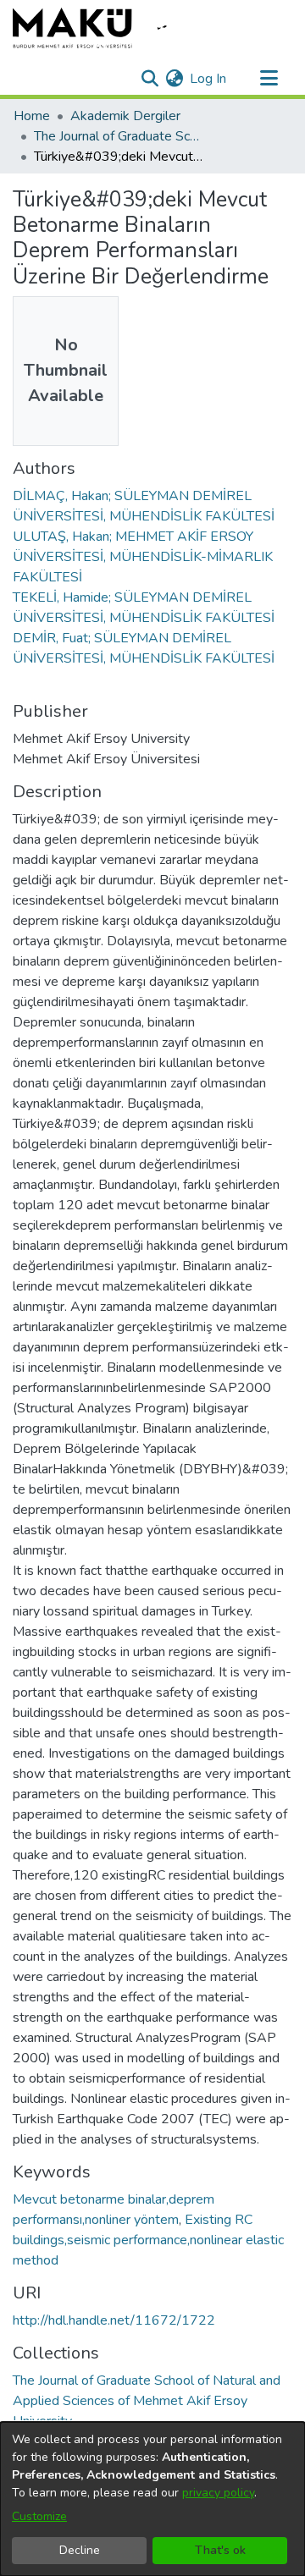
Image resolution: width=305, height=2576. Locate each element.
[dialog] (152, 2499)
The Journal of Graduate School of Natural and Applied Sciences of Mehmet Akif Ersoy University (119, 136)
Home (32, 116)
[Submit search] (150, 79)
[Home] (102, 28)
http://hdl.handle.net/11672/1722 (114, 2320)
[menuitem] (174, 79)
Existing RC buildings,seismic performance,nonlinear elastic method (148, 2240)
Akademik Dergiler (125, 116)
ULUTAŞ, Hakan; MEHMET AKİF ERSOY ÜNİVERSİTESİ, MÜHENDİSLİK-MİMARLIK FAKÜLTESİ (143, 557)
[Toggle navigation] (269, 79)
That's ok (220, 2550)
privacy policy (218, 2493)
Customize (39, 2516)
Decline (80, 2550)
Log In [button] (209, 79)
